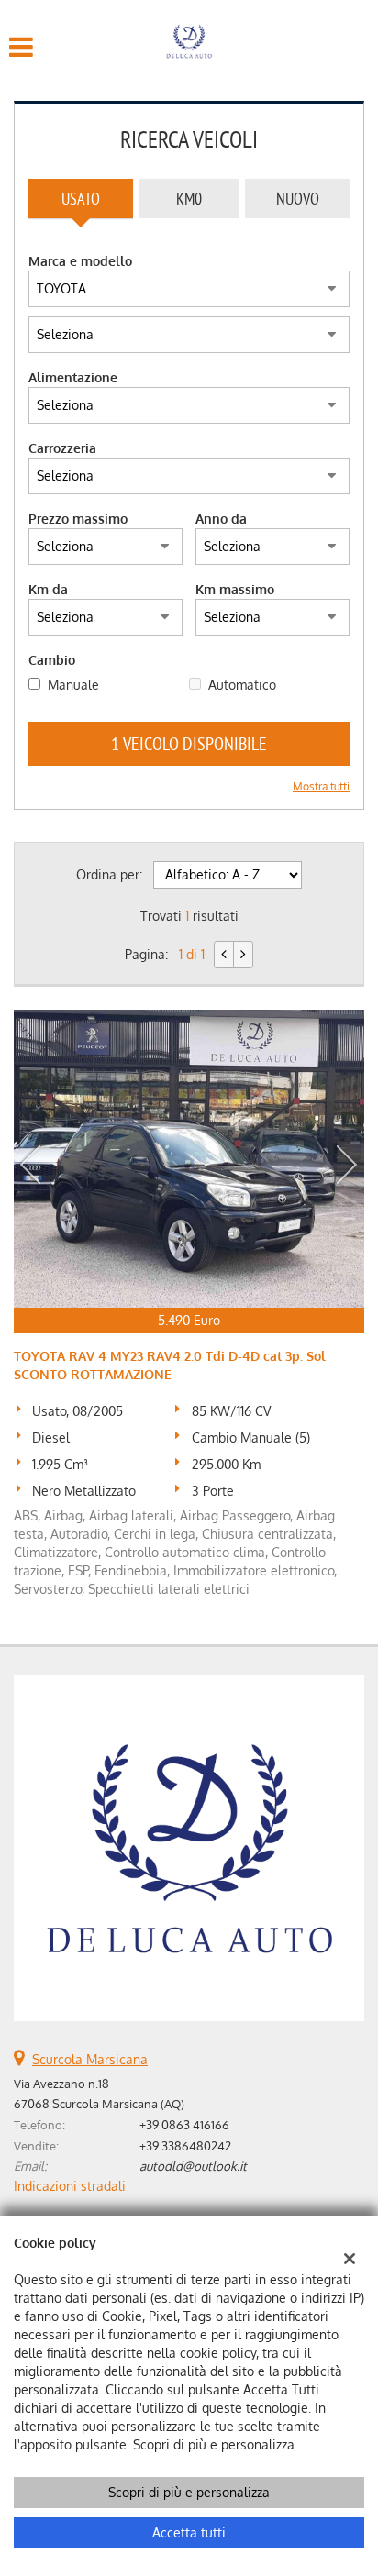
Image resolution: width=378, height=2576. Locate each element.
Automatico (242, 685)
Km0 (189, 199)
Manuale (73, 685)
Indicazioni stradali (70, 2186)
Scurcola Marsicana (90, 2059)
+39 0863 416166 (184, 2124)
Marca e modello (80, 261)
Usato (81, 199)
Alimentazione (73, 377)
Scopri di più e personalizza (189, 2492)
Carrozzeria (62, 448)
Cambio (52, 660)
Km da (48, 589)
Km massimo (235, 589)
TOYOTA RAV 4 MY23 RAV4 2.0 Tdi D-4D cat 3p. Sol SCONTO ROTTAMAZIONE (170, 1365)
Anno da (221, 519)
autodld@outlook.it (193, 2166)
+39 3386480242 (185, 2145)
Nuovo (298, 199)
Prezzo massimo (78, 519)
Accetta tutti (189, 2532)
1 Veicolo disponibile (189, 743)
